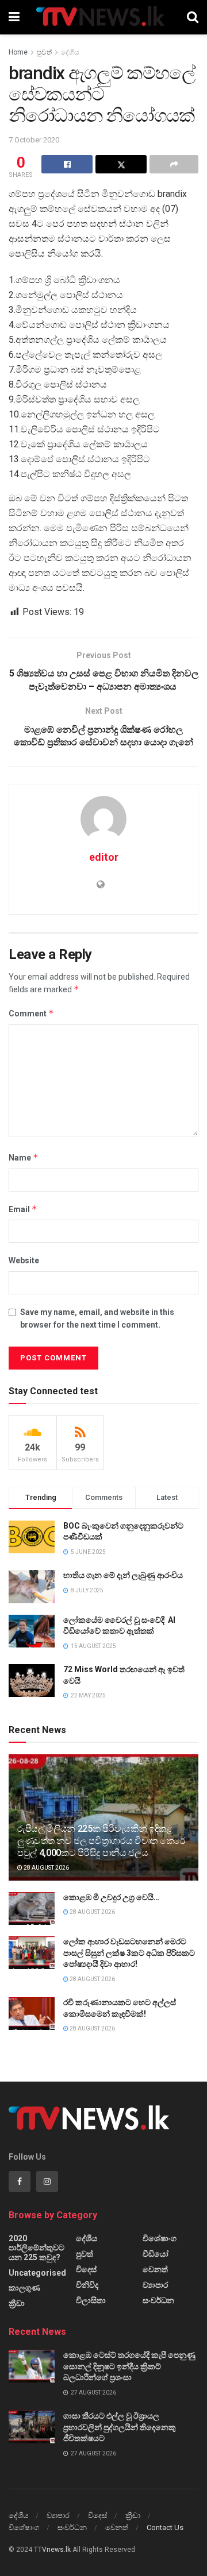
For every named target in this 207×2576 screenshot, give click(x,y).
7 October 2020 (34, 140)
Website (24, 1260)
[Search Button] (193, 17)
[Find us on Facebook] (20, 2182)
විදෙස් (86, 2269)
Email (23, 1209)
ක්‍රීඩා (17, 2303)
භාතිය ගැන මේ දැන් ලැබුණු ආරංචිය (123, 1575)
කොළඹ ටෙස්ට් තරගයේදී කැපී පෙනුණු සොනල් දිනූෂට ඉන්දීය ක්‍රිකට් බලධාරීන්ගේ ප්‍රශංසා (129, 2366)
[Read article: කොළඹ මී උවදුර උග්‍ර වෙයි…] (32, 1908)
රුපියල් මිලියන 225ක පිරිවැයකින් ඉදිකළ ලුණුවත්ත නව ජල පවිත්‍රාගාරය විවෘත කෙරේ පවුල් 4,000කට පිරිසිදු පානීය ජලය (101, 1841)
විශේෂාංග (160, 2238)
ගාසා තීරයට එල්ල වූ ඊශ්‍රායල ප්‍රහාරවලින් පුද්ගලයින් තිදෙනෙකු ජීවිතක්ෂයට (120, 2427)
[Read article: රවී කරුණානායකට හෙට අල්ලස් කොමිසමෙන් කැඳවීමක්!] (32, 2014)
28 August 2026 (46, 1868)
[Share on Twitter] (121, 164)
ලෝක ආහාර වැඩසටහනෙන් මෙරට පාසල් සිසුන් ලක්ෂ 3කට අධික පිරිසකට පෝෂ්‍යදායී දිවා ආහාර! (129, 1953)
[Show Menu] (14, 17)
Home (18, 52)
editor (104, 857)
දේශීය (70, 52)
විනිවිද (87, 2285)
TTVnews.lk (52, 2550)
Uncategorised (37, 2273)
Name (24, 1157)
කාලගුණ (24, 2288)
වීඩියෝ (156, 2254)
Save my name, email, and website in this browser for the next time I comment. (97, 1318)
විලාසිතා (91, 2300)
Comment (31, 1013)
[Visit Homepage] (103, 17)
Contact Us (165, 2527)
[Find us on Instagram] (47, 2182)
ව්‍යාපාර (155, 2285)
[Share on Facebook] (67, 164)
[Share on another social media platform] (174, 164)
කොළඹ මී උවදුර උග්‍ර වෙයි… (111, 1897)
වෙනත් (155, 2269)
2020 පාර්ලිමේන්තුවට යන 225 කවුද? (37, 2248)
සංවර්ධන (158, 2300)
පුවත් (44, 52)
